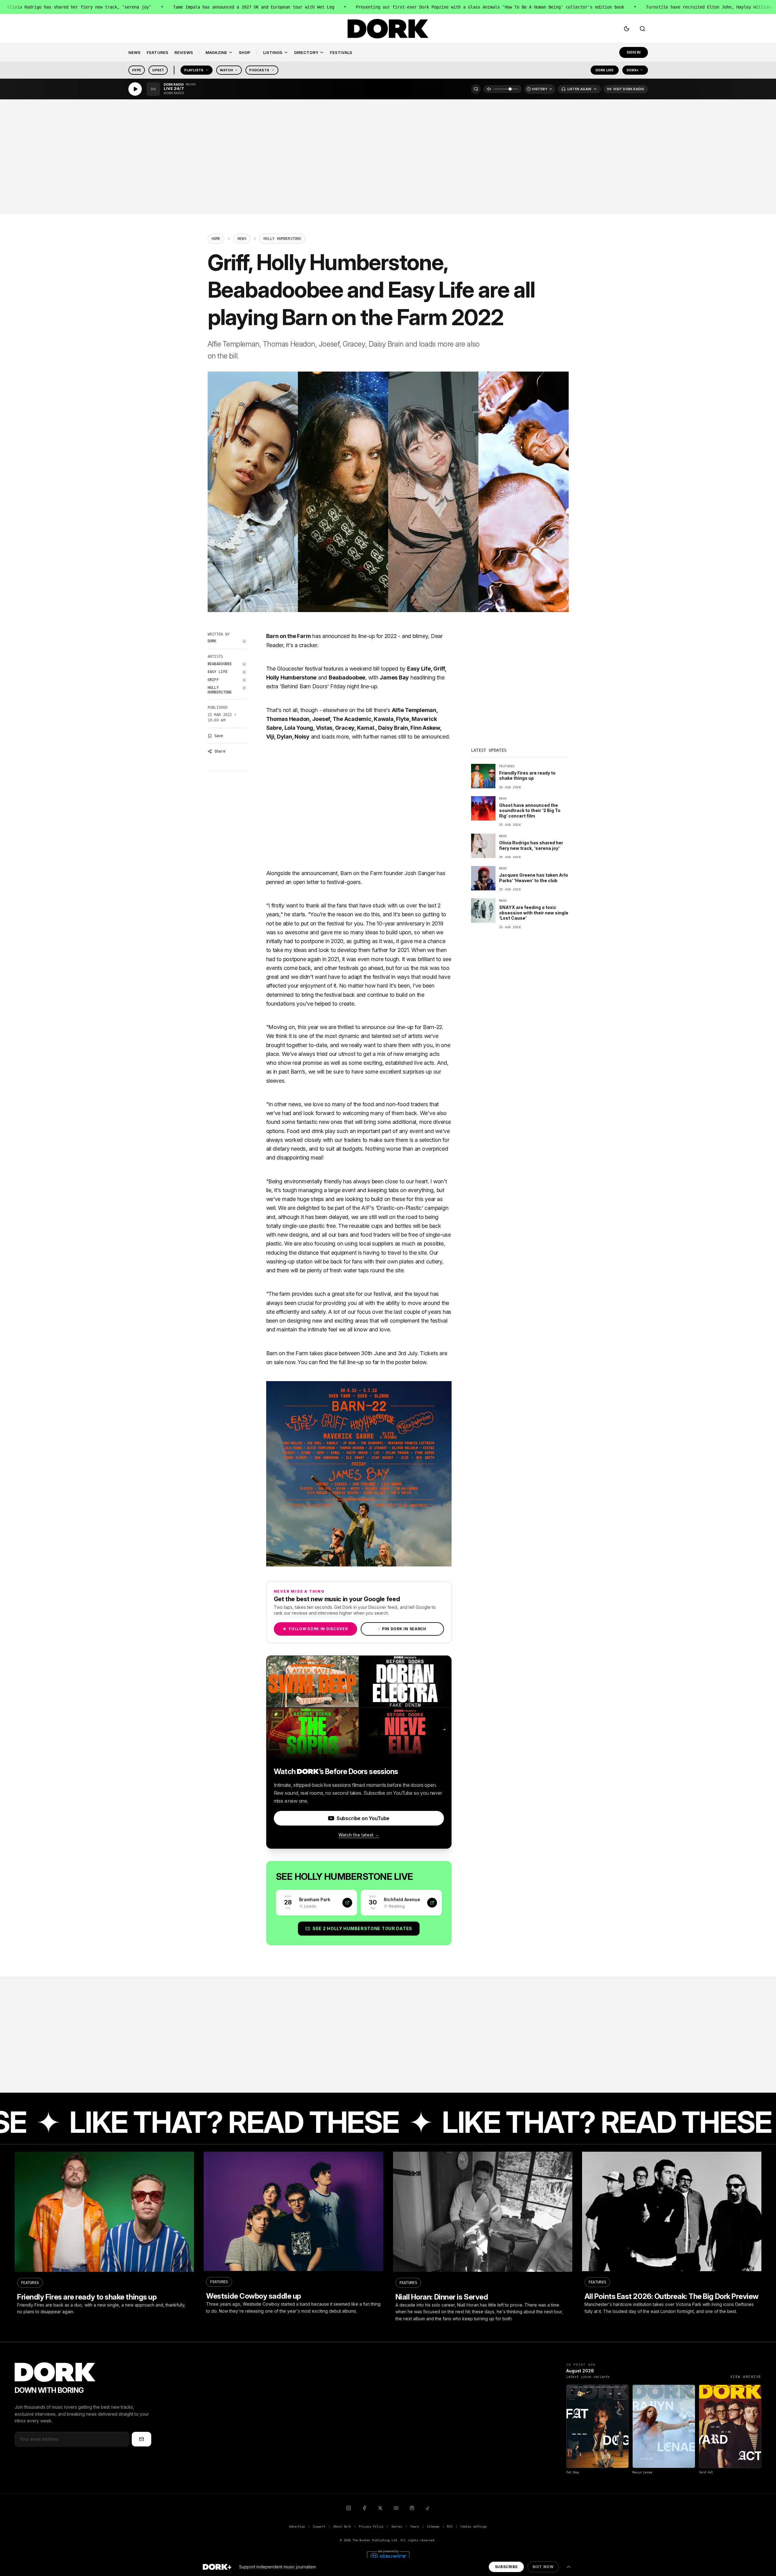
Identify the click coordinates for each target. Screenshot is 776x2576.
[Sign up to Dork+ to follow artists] (244, 641)
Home (216, 239)
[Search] (642, 29)
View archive (746, 2377)
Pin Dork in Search (402, 1629)
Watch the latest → (359, 1835)
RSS (450, 2526)
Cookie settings (474, 2526)
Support (319, 2526)
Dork (212, 641)
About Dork (342, 2526)
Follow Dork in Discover (315, 1629)
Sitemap (433, 2526)
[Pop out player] (476, 89)
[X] (380, 2508)
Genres (397, 2526)
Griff (213, 680)
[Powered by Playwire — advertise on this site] (388, 2556)
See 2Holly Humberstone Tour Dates (362, 1928)
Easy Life (218, 672)
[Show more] (569, 2567)
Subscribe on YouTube (363, 1818)
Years (415, 2526)
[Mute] (489, 89)
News (242, 239)
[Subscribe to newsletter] (141, 2439)
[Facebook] (364, 2508)
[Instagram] (349, 2508)
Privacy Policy (371, 2526)
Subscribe (506, 2567)
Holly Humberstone (220, 690)
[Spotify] (412, 2508)
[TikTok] (428, 2508)
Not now (543, 2567)
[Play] (135, 89)
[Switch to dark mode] (627, 29)
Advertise (297, 2526)
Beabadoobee (220, 664)
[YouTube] (396, 2508)
